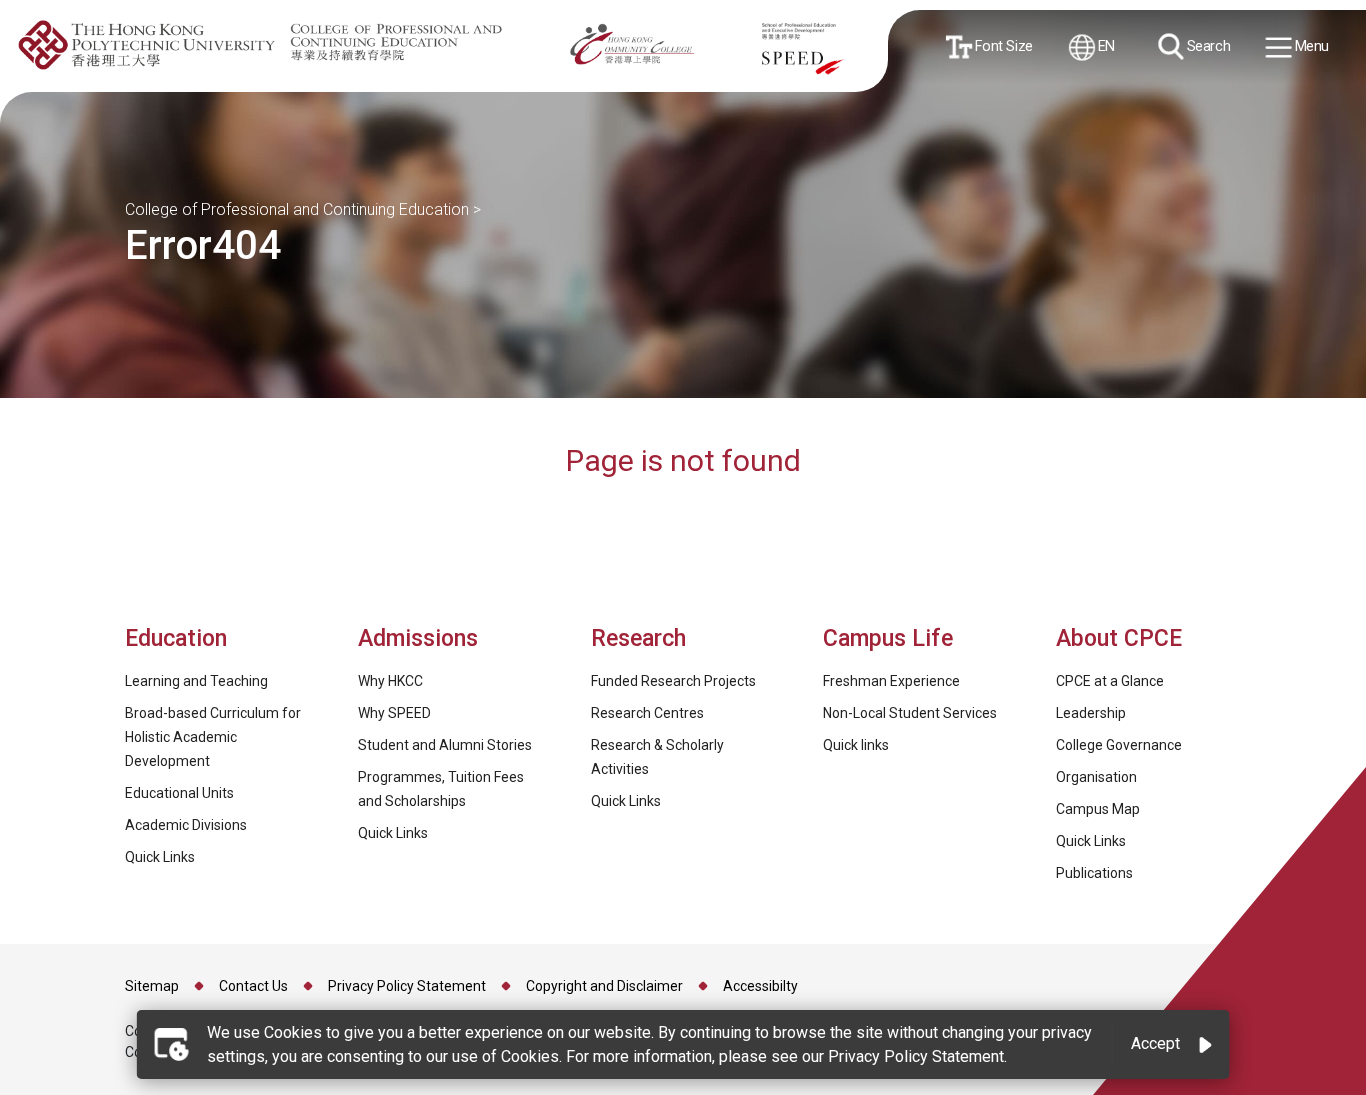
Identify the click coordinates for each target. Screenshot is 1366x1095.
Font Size (1002, 45)
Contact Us (253, 986)
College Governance (1119, 745)
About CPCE (1119, 638)
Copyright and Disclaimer (604, 986)
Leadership (1091, 713)
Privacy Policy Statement (407, 986)
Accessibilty (760, 986)
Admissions (421, 638)
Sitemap (152, 986)
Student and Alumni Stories (445, 745)
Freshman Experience (891, 681)
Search (1207, 45)
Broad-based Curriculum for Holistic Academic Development (213, 737)
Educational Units (179, 793)
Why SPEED (394, 713)
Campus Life (888, 638)
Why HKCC (390, 681)
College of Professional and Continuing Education (297, 209)
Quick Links (160, 857)
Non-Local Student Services (910, 713)
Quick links (856, 745)
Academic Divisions (186, 825)
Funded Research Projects (673, 681)
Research (638, 638)
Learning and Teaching (196, 681)
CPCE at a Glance (1110, 681)
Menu (1309, 46)
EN (1105, 45)
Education (176, 638)
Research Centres (647, 713)
